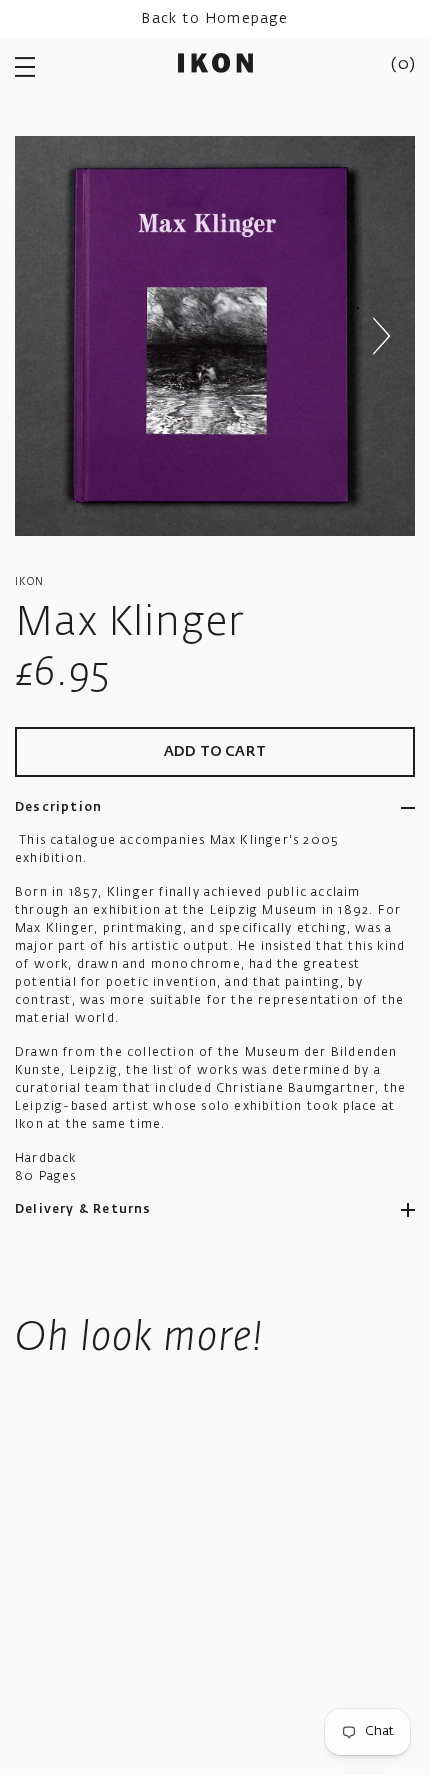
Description (58, 808)
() (403, 65)
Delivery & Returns (83, 1210)
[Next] (381, 336)
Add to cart (215, 752)
